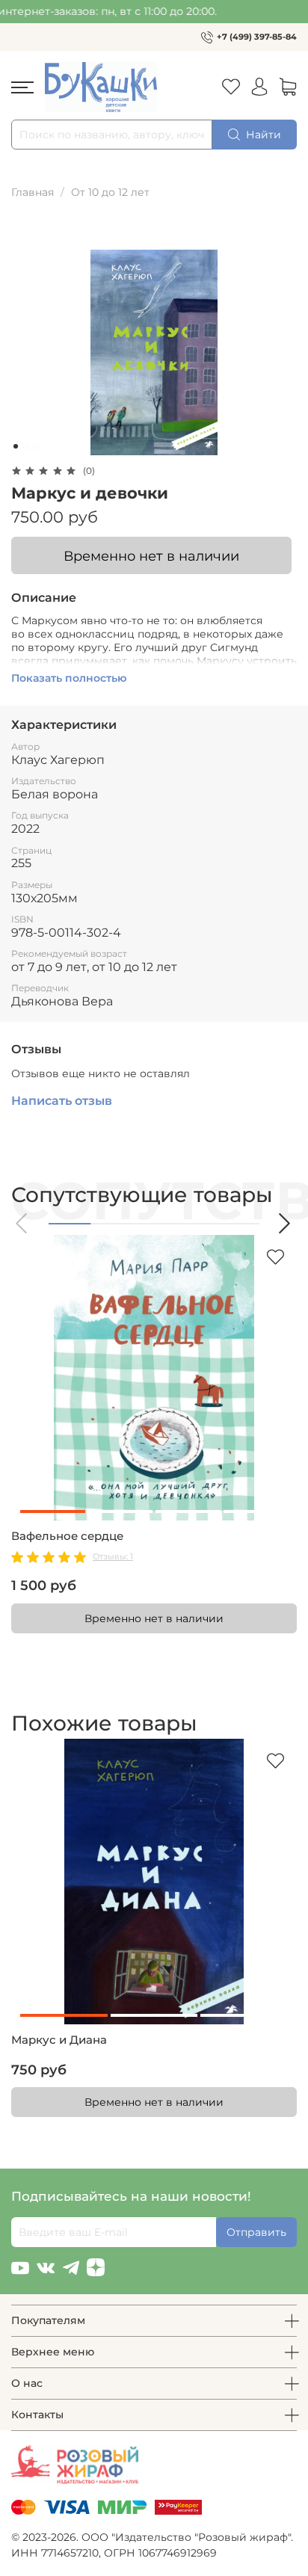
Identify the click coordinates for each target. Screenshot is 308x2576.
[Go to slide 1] (16, 446)
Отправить (256, 2232)
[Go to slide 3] (37, 446)
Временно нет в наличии (151, 556)
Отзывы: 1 (113, 1556)
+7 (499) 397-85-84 (257, 37)
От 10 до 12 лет (110, 192)
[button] (22, 1223)
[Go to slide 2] (26, 446)
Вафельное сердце (67, 1536)
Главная (33, 192)
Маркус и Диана (59, 2040)
